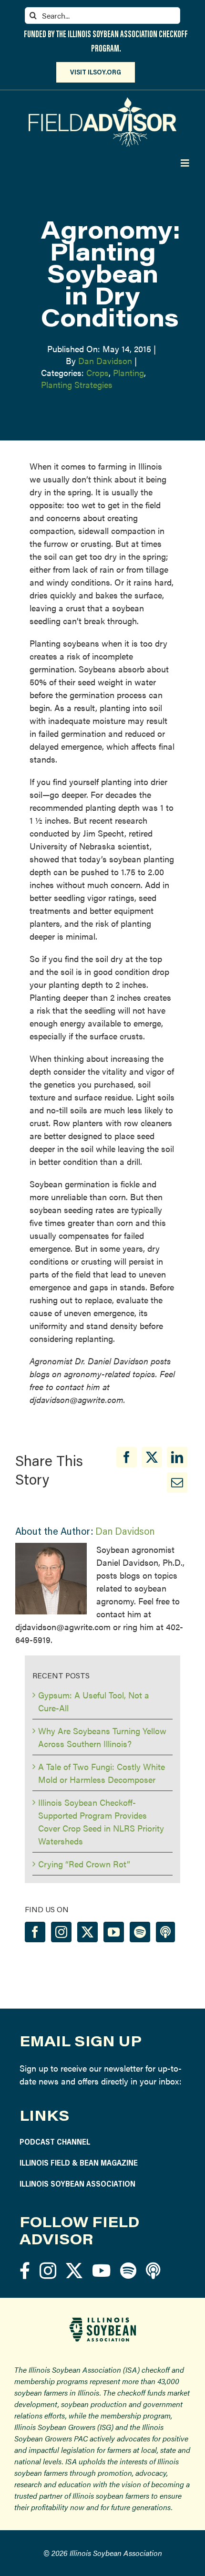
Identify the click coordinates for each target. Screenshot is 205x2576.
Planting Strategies (77, 384)
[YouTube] (114, 1932)
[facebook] (25, 2270)
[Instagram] (61, 1932)
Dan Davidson (105, 361)
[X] (152, 1457)
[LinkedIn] (177, 1457)
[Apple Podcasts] (165, 1932)
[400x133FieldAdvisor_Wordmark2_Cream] (103, 101)
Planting (128, 372)
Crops (97, 372)
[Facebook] (127, 1457)
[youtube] (101, 2270)
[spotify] (128, 2270)
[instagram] (48, 2270)
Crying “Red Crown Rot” (84, 1864)
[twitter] (74, 2270)
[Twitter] (87, 1932)
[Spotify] (140, 1932)
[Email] (177, 1482)
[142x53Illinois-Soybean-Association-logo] (102, 2321)
